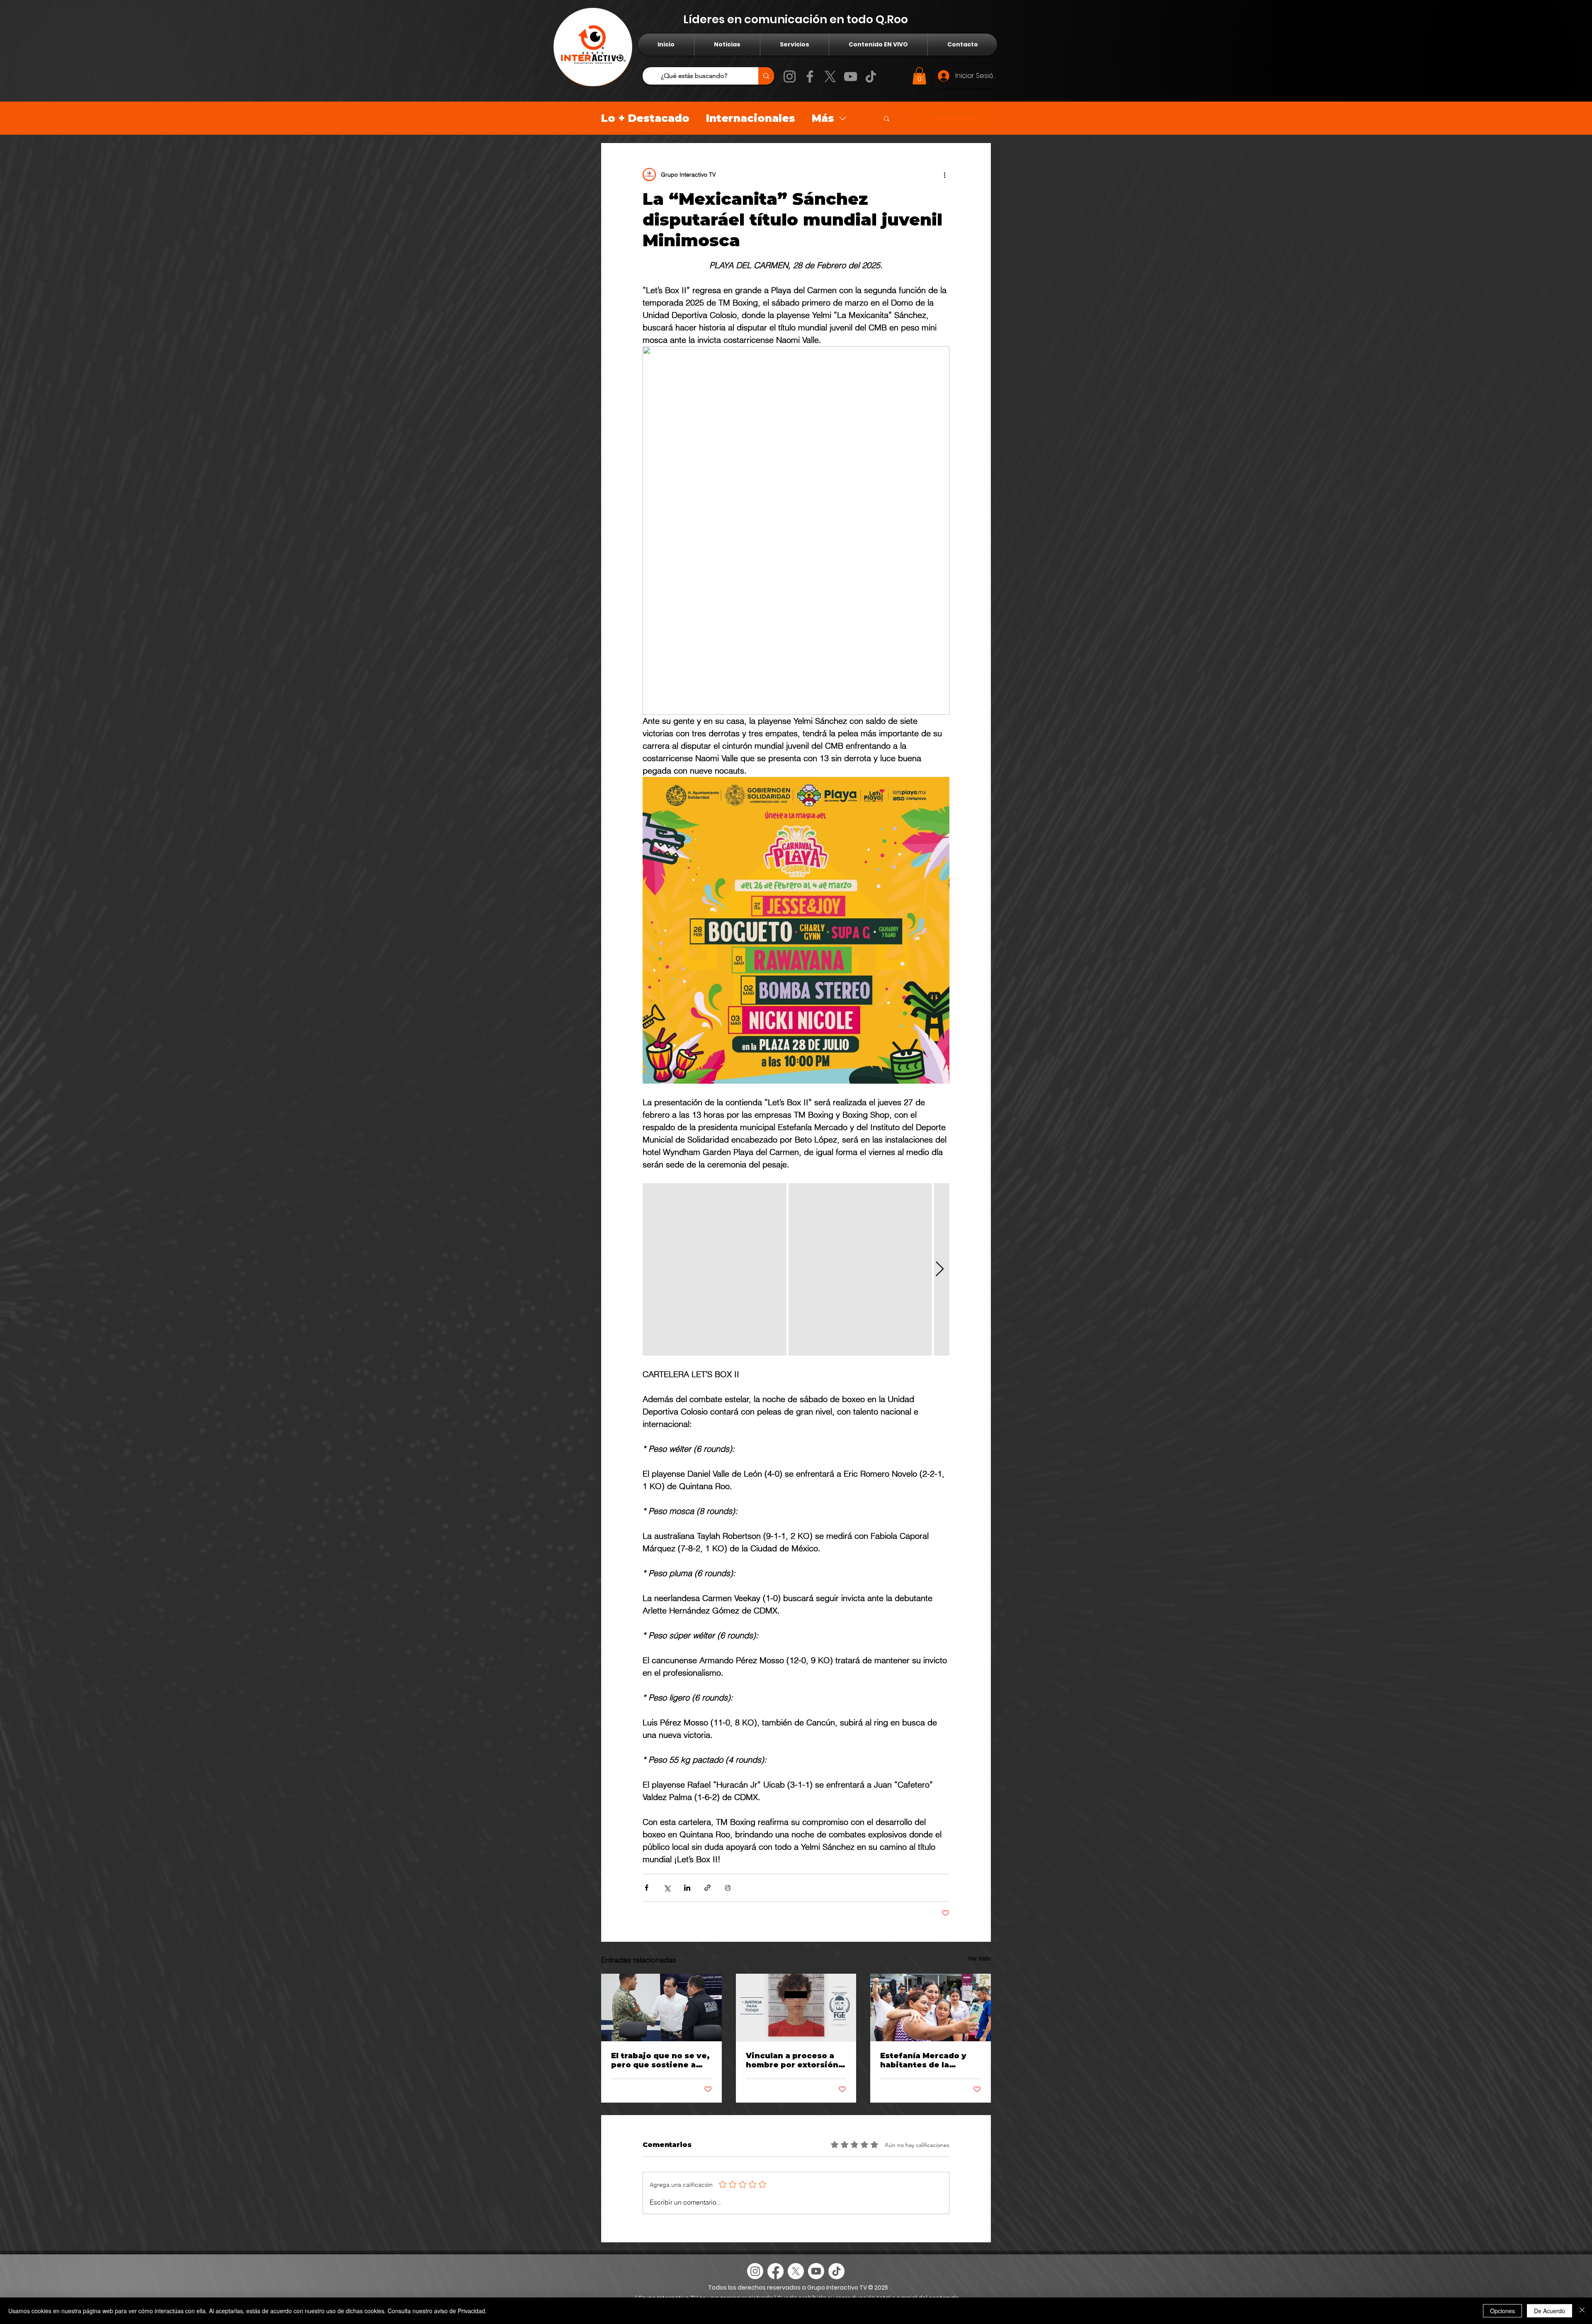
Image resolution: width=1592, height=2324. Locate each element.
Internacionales (751, 118)
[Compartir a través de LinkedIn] (687, 1888)
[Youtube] (816, 2271)
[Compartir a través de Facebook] (647, 1888)
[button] (919, 76)
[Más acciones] (944, 175)
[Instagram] (790, 76)
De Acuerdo (1550, 2311)
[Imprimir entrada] (728, 1888)
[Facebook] (810, 76)
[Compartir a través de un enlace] (707, 1888)
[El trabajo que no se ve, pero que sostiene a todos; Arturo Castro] (661, 2007)
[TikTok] (871, 76)
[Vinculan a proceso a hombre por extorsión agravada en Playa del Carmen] (796, 2008)
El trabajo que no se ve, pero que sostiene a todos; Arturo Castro (660, 2060)
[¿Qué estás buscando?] (766, 76)
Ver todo (979, 1958)
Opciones (1502, 2311)
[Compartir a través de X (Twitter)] (667, 1888)
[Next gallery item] (940, 1269)
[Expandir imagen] (715, 1269)
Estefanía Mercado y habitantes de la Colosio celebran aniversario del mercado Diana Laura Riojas (925, 2060)
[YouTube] (851, 76)
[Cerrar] (1582, 2311)
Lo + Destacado (645, 118)
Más (823, 118)
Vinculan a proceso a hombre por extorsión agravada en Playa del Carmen (792, 2060)
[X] (830, 76)
